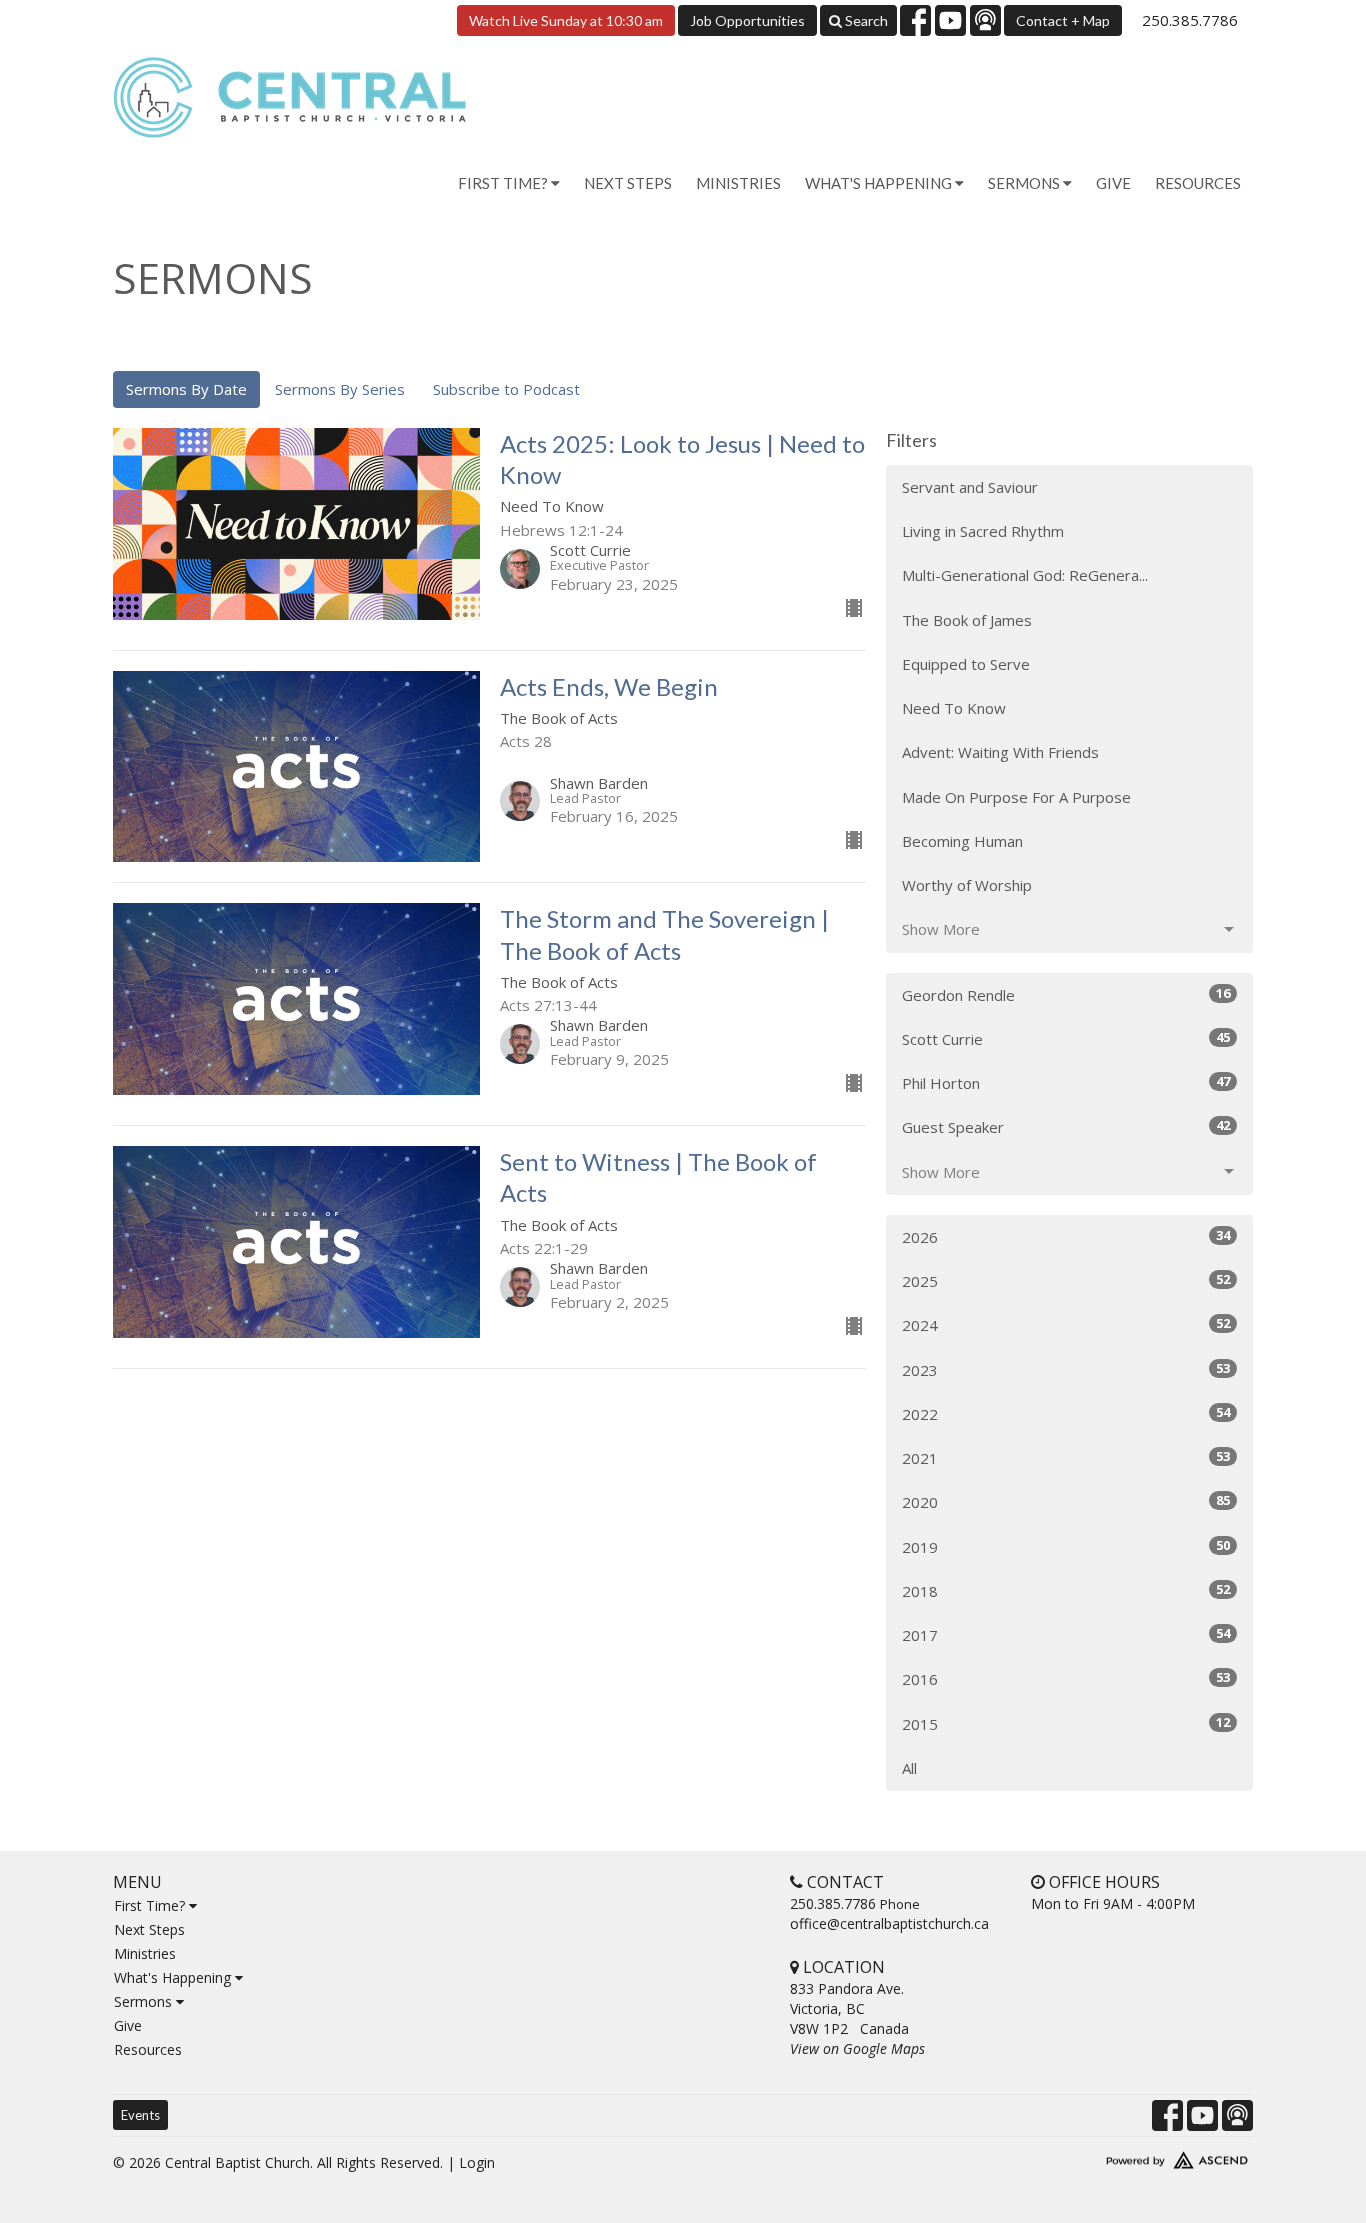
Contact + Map (1063, 20)
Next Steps (628, 183)
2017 (1066, 1634)
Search (865, 20)
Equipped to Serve (966, 664)
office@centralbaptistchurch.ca (889, 1923)
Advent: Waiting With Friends (1000, 752)
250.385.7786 (1190, 20)
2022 (1066, 1413)
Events (140, 2115)
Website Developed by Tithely (1118, 2156)
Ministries (738, 183)
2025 (1066, 1280)
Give (1113, 183)
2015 (1066, 1723)
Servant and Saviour (970, 487)
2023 (1066, 1369)
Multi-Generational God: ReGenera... (1025, 575)
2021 (1066, 1457)
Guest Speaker (1066, 1126)
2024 (1066, 1324)
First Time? (151, 1905)
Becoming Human (962, 841)
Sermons (145, 2001)
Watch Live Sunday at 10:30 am (566, 20)
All (909, 1768)
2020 (1066, 1501)
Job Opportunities (747, 20)
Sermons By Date (186, 389)
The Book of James (967, 620)
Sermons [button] (1025, 183)
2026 (1066, 1236)
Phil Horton (1066, 1082)
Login (477, 2162)
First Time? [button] (504, 183)
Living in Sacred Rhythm (983, 531)
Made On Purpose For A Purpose (1016, 797)
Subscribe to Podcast (506, 389)
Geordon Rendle (1066, 994)
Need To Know (954, 708)
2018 (1066, 1590)
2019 (1066, 1546)
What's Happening (174, 1977)
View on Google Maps (857, 2048)
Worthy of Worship (967, 885)
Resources (1198, 183)
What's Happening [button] (880, 183)
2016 (1066, 1678)
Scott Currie (1066, 1038)
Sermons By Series (340, 389)
